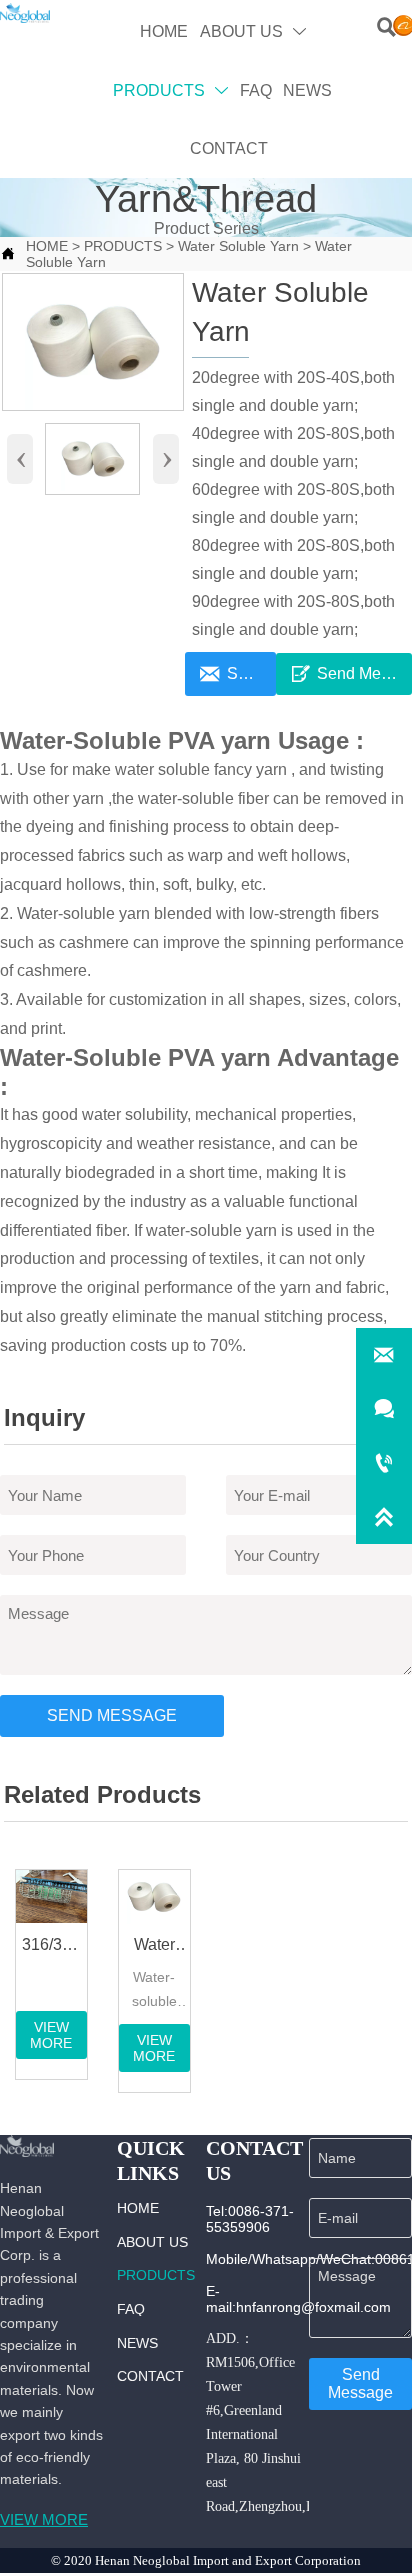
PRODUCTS (123, 246)
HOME (47, 246)
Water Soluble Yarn (238, 246)
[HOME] (25, 13)
